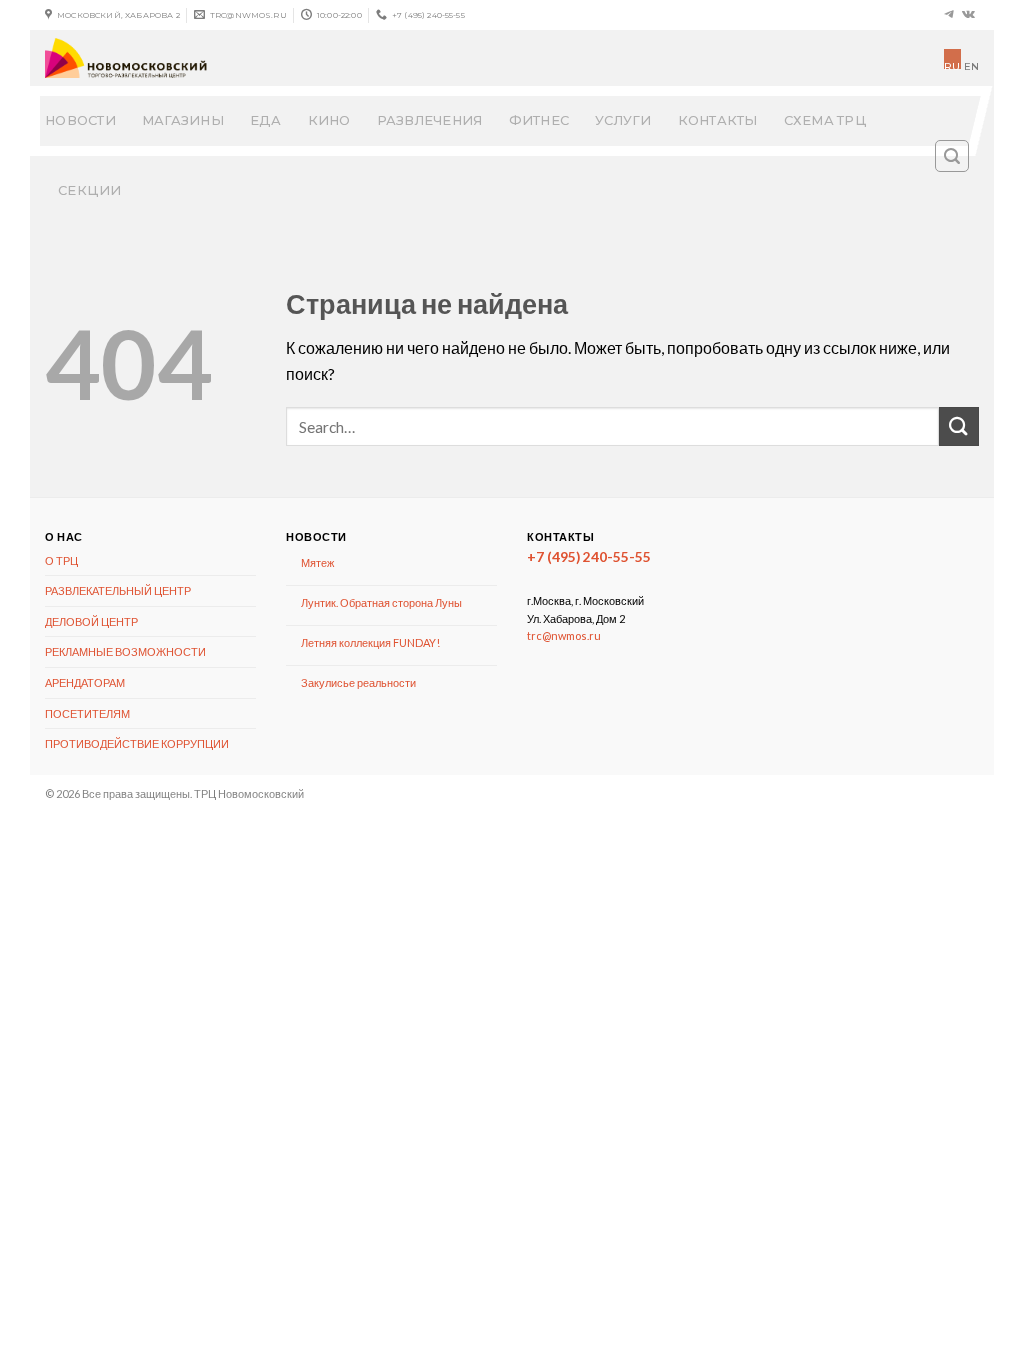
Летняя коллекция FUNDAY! (370, 642)
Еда (266, 120)
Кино (329, 120)
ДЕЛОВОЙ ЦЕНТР (91, 621)
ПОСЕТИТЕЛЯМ (87, 713)
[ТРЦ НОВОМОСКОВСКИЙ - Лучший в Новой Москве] (246, 58)
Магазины (183, 120)
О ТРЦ (61, 560)
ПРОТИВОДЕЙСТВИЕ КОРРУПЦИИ (137, 743)
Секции (90, 190)
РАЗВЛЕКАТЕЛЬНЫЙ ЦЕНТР (118, 590)
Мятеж (317, 562)
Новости (80, 120)
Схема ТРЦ (825, 120)
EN (971, 66)
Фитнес (539, 120)
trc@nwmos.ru (564, 635)
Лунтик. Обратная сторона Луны (381, 602)
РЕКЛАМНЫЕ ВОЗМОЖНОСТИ (125, 651)
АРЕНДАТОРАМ (85, 682)
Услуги (623, 120)
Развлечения (430, 120)
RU (952, 64)
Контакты (718, 120)
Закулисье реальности (358, 682)
